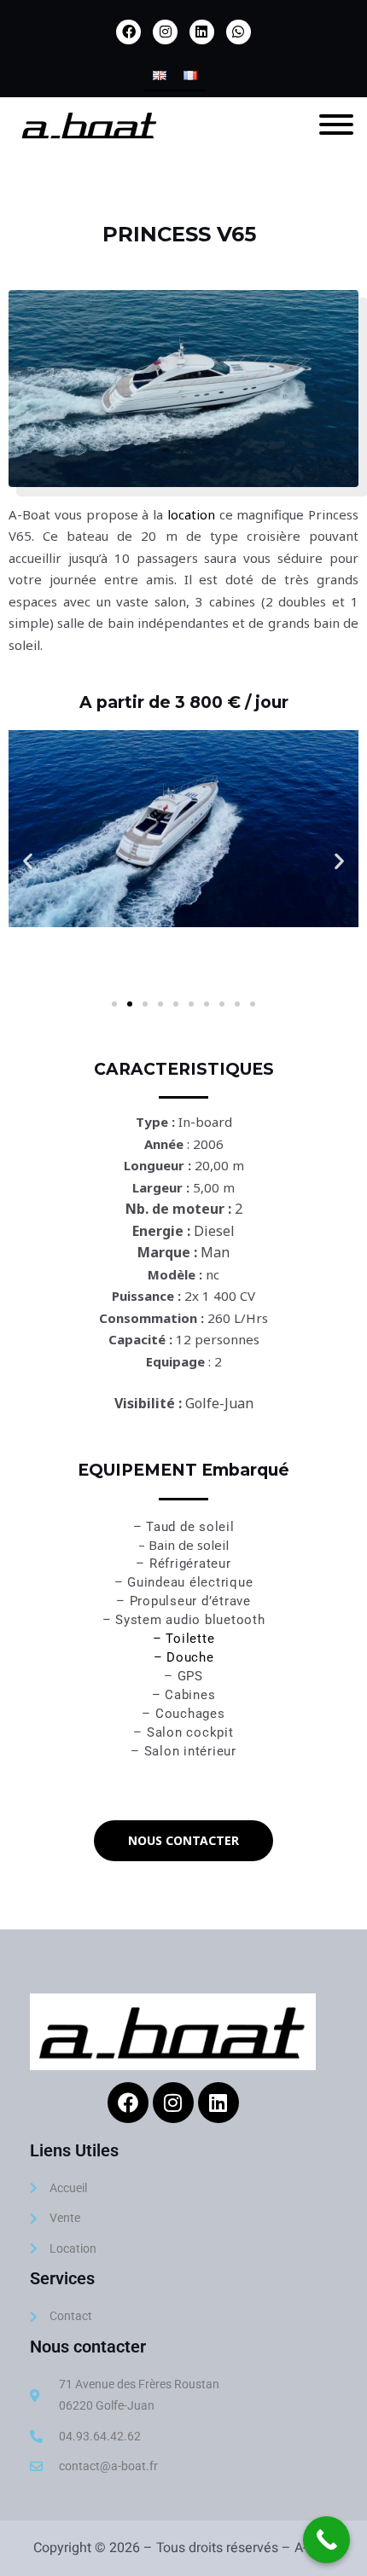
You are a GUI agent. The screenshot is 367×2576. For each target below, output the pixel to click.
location (191, 514)
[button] (28, 861)
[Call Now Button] (326, 2540)
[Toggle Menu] (336, 125)
